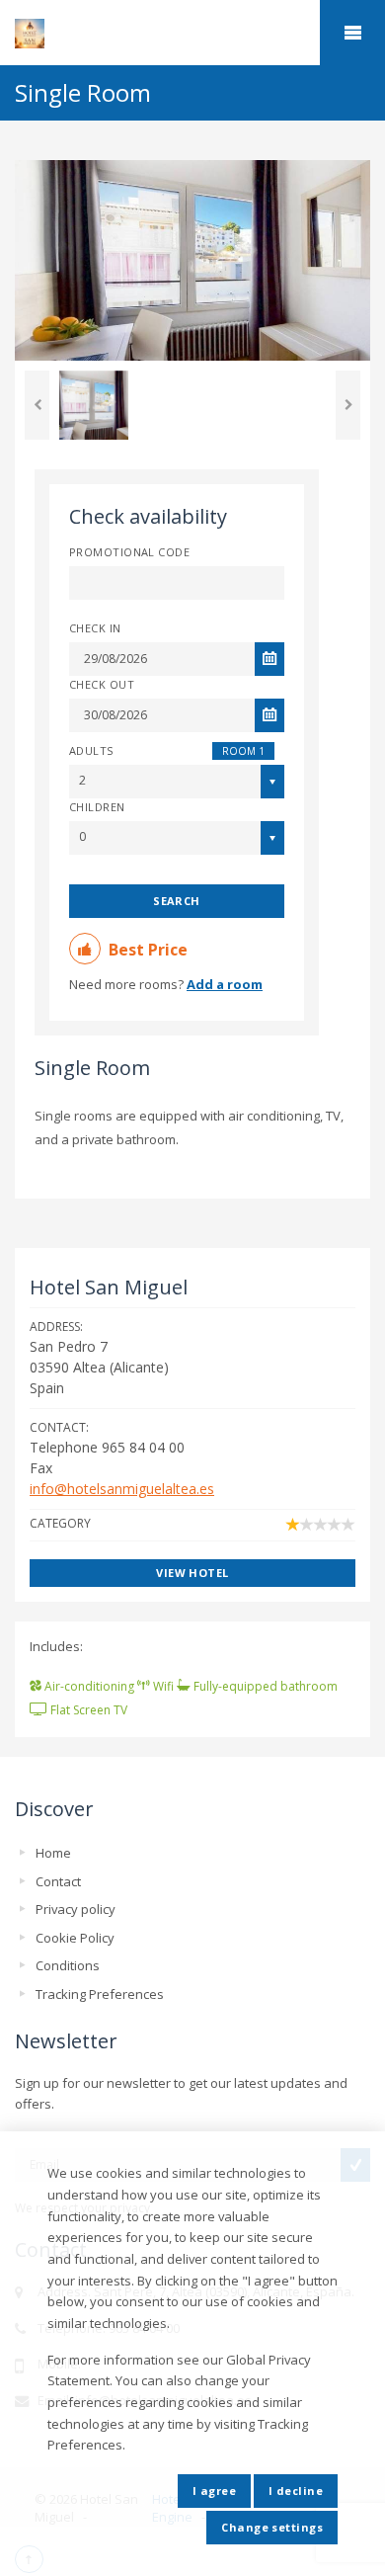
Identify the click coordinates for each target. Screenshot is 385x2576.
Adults (91, 750)
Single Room (92, 1068)
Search (177, 901)
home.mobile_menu (352, 33)
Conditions (68, 1965)
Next (348, 405)
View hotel (192, 1573)
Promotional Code (129, 552)
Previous (37, 405)
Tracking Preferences (100, 1994)
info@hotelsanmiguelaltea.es (122, 1489)
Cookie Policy (75, 1938)
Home (53, 1853)
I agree (214, 2491)
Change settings (272, 2527)
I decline (296, 2491)
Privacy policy (76, 1909)
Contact (58, 1881)
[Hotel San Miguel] (192, 34)
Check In (95, 628)
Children (97, 807)
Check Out (102, 684)
